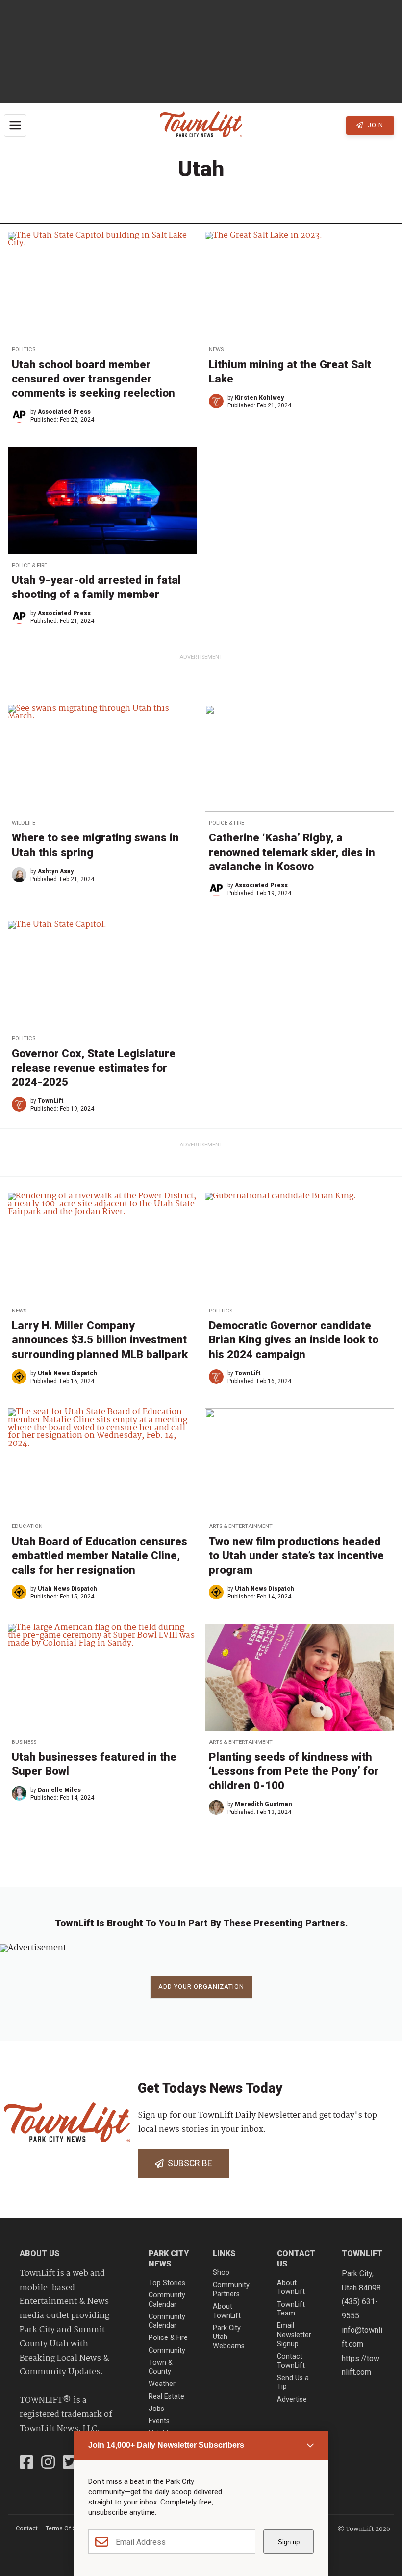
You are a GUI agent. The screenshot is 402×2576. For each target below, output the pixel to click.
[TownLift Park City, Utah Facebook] (26, 2463)
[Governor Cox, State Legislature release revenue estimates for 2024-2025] (102, 974)
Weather (162, 2384)
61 (217, 1866)
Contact (27, 2528)
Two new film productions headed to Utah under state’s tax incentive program (296, 1555)
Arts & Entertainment (241, 1526)
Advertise (292, 2399)
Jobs (156, 2409)
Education (27, 1526)
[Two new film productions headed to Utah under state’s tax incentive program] (300, 1462)
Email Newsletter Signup (294, 2335)
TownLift (51, 1101)
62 (233, 1866)
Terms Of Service (69, 2528)
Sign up (289, 2542)
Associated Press (64, 412)
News (216, 349)
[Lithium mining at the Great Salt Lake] (300, 285)
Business (24, 1742)
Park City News (169, 2259)
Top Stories (167, 2283)
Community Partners (231, 2290)
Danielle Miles (59, 1790)
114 (283, 1866)
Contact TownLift (291, 2361)
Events (159, 2421)
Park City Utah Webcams (229, 2337)
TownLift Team (291, 2309)
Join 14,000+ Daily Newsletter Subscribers (166, 2445)
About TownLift (227, 2311)
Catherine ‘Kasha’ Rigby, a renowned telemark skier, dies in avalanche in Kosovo (292, 852)
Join (375, 125)
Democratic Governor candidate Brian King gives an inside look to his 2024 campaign (294, 1339)
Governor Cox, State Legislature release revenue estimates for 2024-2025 (94, 1068)
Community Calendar (167, 2300)
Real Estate (166, 2397)
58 (167, 1866)
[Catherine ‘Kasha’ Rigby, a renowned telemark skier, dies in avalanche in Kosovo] (300, 758)
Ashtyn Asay (56, 871)
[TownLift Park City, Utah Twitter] (70, 2463)
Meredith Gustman (264, 1804)
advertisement (201, 657)
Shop (221, 2273)
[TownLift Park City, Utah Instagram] (48, 2463)
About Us (39, 2254)
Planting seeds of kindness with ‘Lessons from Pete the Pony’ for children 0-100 (294, 1771)
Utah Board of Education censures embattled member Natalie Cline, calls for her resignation (100, 1555)
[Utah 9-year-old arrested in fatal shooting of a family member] (102, 501)
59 (184, 1866)
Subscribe (188, 2163)
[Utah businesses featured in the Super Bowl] (102, 1677)
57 (150, 1866)
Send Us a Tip (293, 2383)
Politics (24, 349)
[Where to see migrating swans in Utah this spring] (102, 758)
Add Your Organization (201, 1987)
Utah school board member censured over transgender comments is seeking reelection (93, 379)
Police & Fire (29, 565)
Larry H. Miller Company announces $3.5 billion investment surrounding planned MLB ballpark (100, 1339)
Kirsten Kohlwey (259, 398)
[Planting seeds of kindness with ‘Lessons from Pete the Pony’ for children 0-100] (300, 1677)
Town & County (161, 2367)
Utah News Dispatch (67, 1373)
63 (250, 1866)
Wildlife (24, 823)
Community (167, 2350)
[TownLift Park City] (201, 125)
